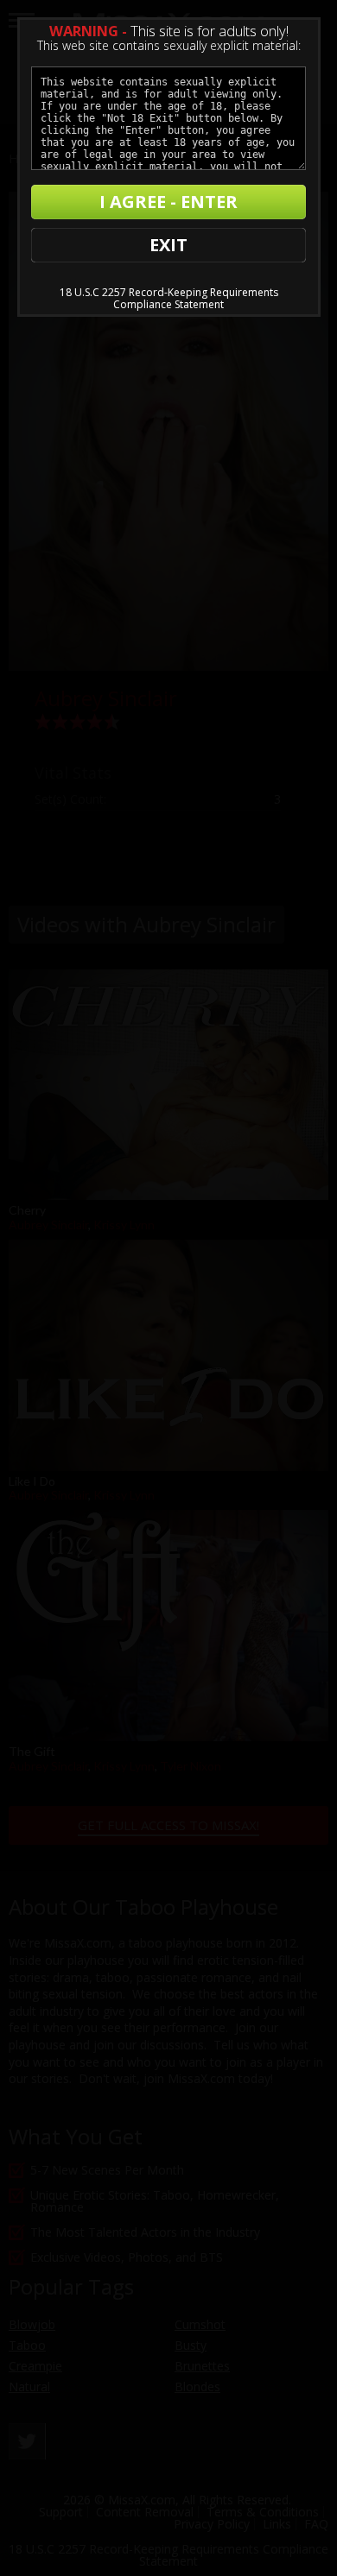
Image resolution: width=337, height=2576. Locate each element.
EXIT (168, 245)
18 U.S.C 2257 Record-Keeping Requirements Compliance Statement (169, 298)
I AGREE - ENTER (168, 202)
